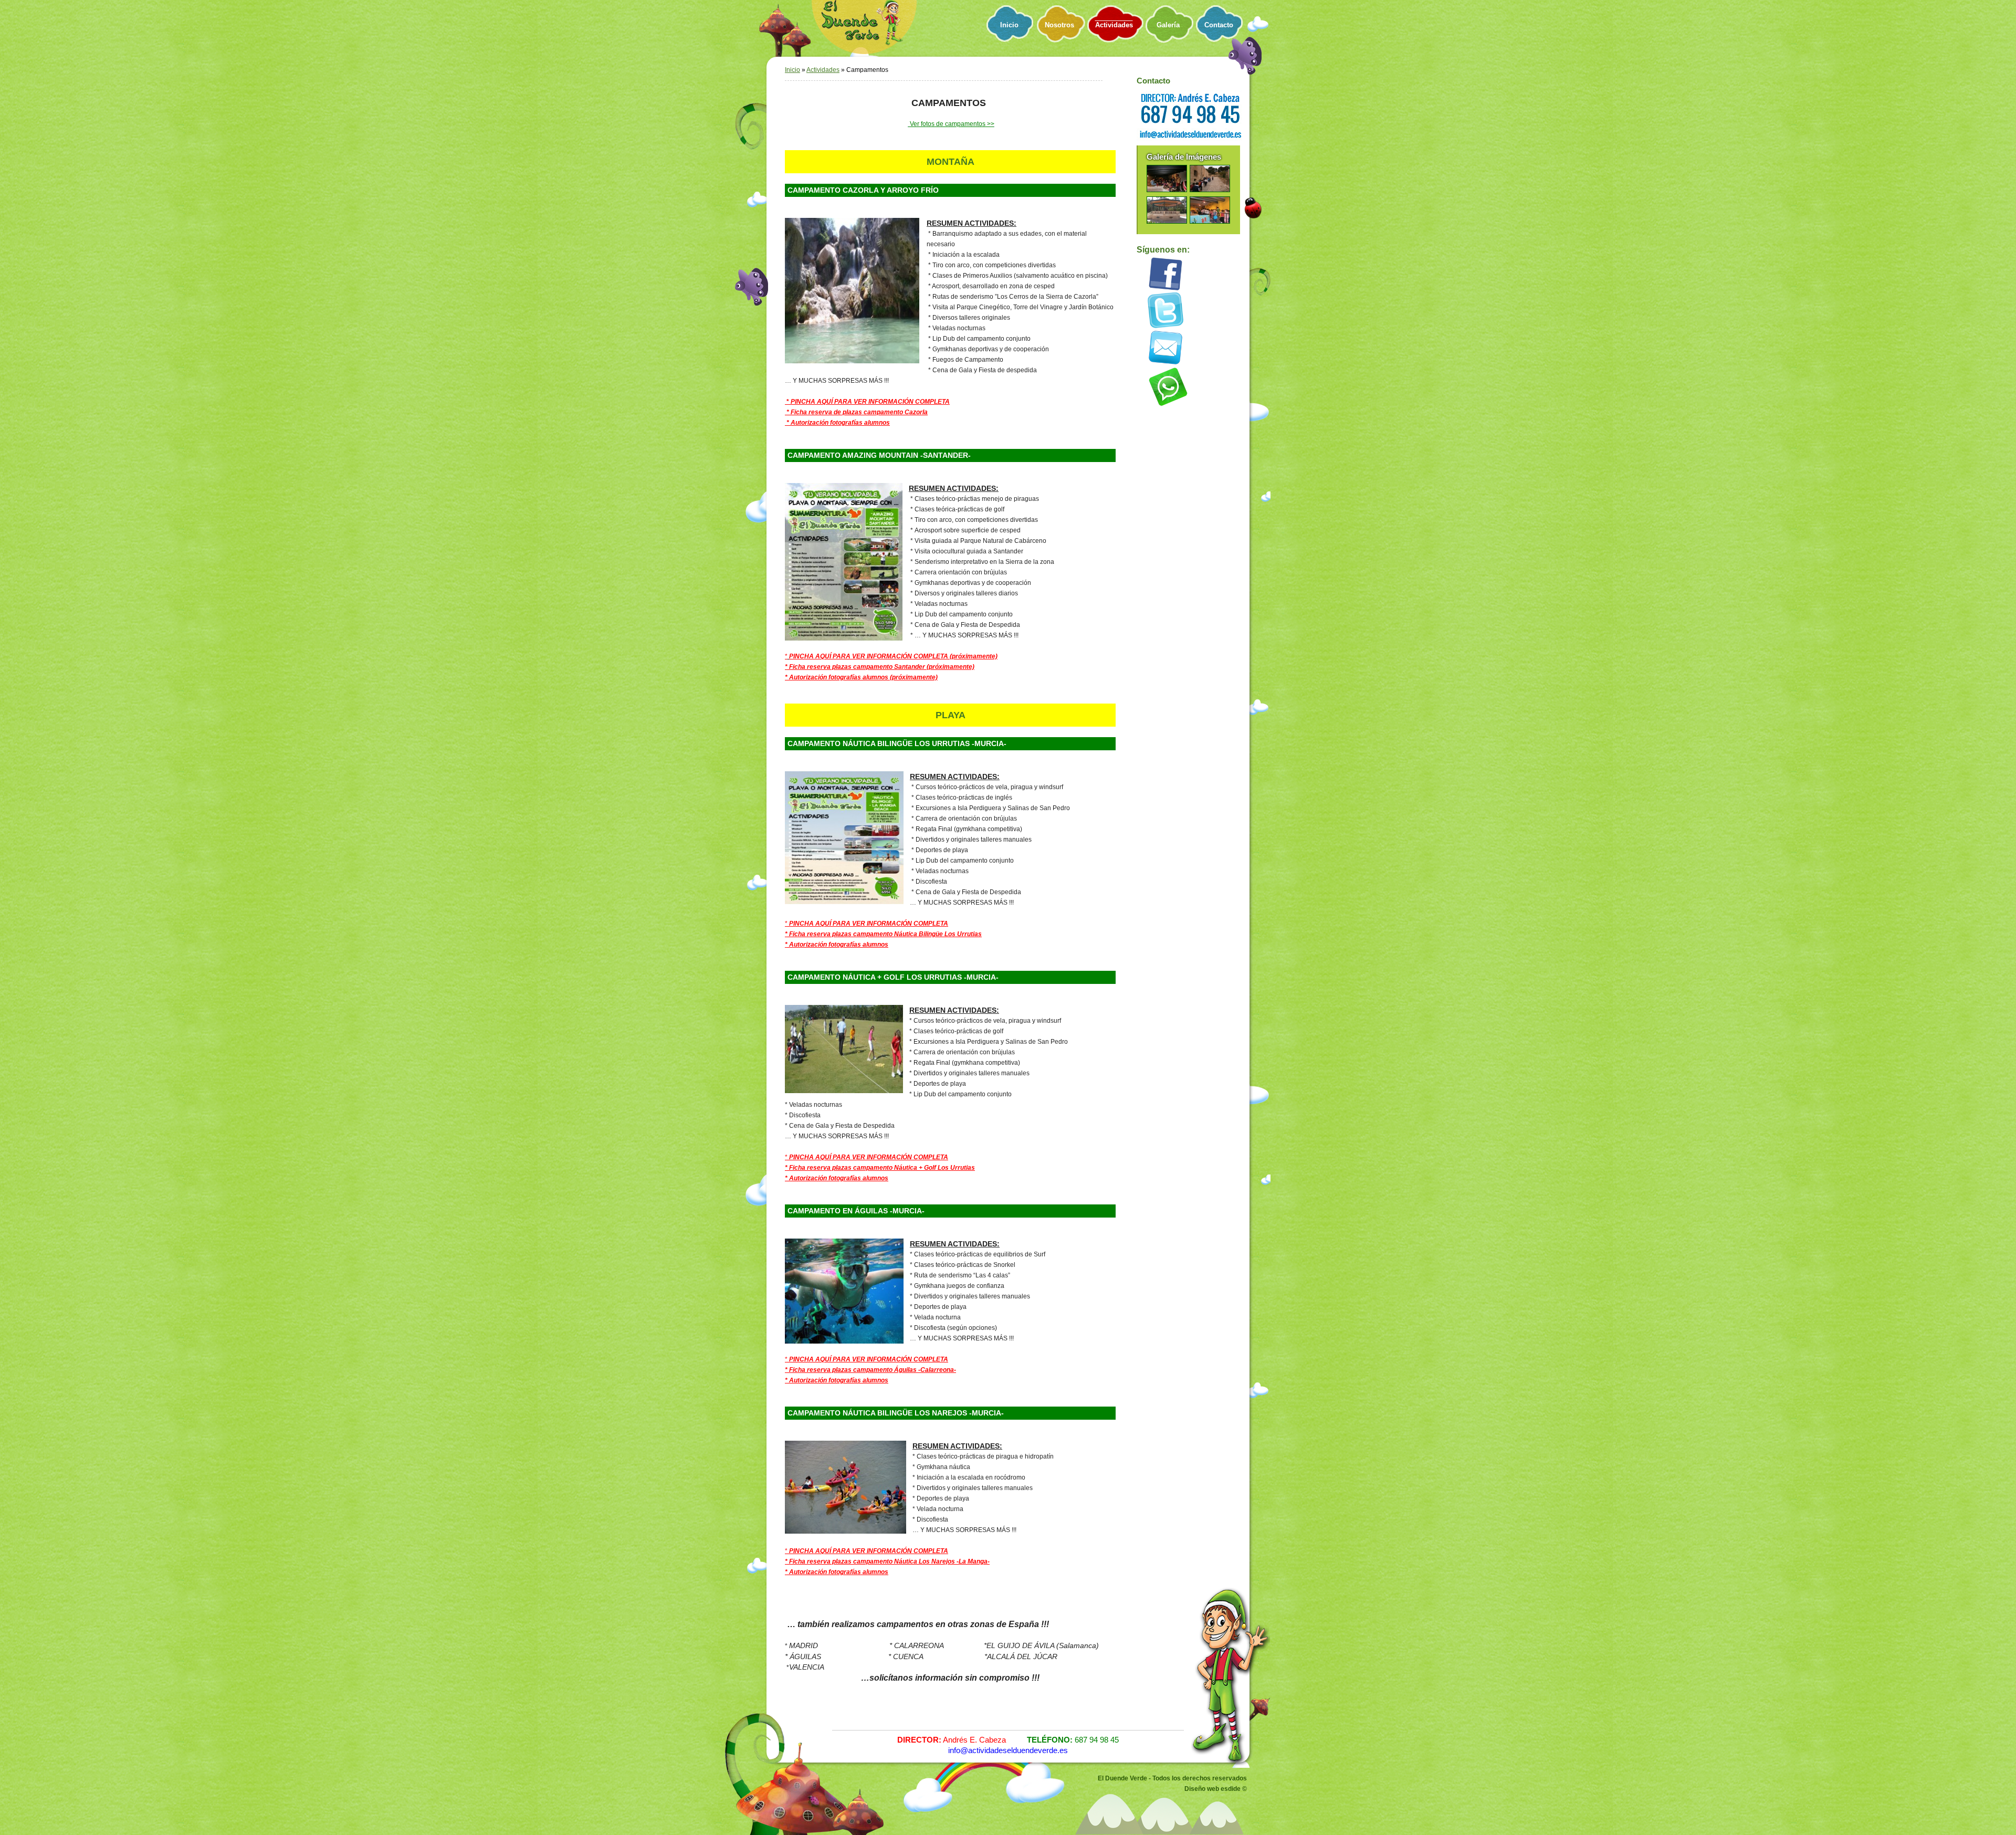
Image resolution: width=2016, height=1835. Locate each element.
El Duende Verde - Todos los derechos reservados (1172, 1778)
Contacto (1219, 25)
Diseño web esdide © (1216, 1789)
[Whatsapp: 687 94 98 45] (1168, 406)
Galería (1168, 25)
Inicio (1009, 25)
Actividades (1114, 25)
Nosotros (1059, 25)
